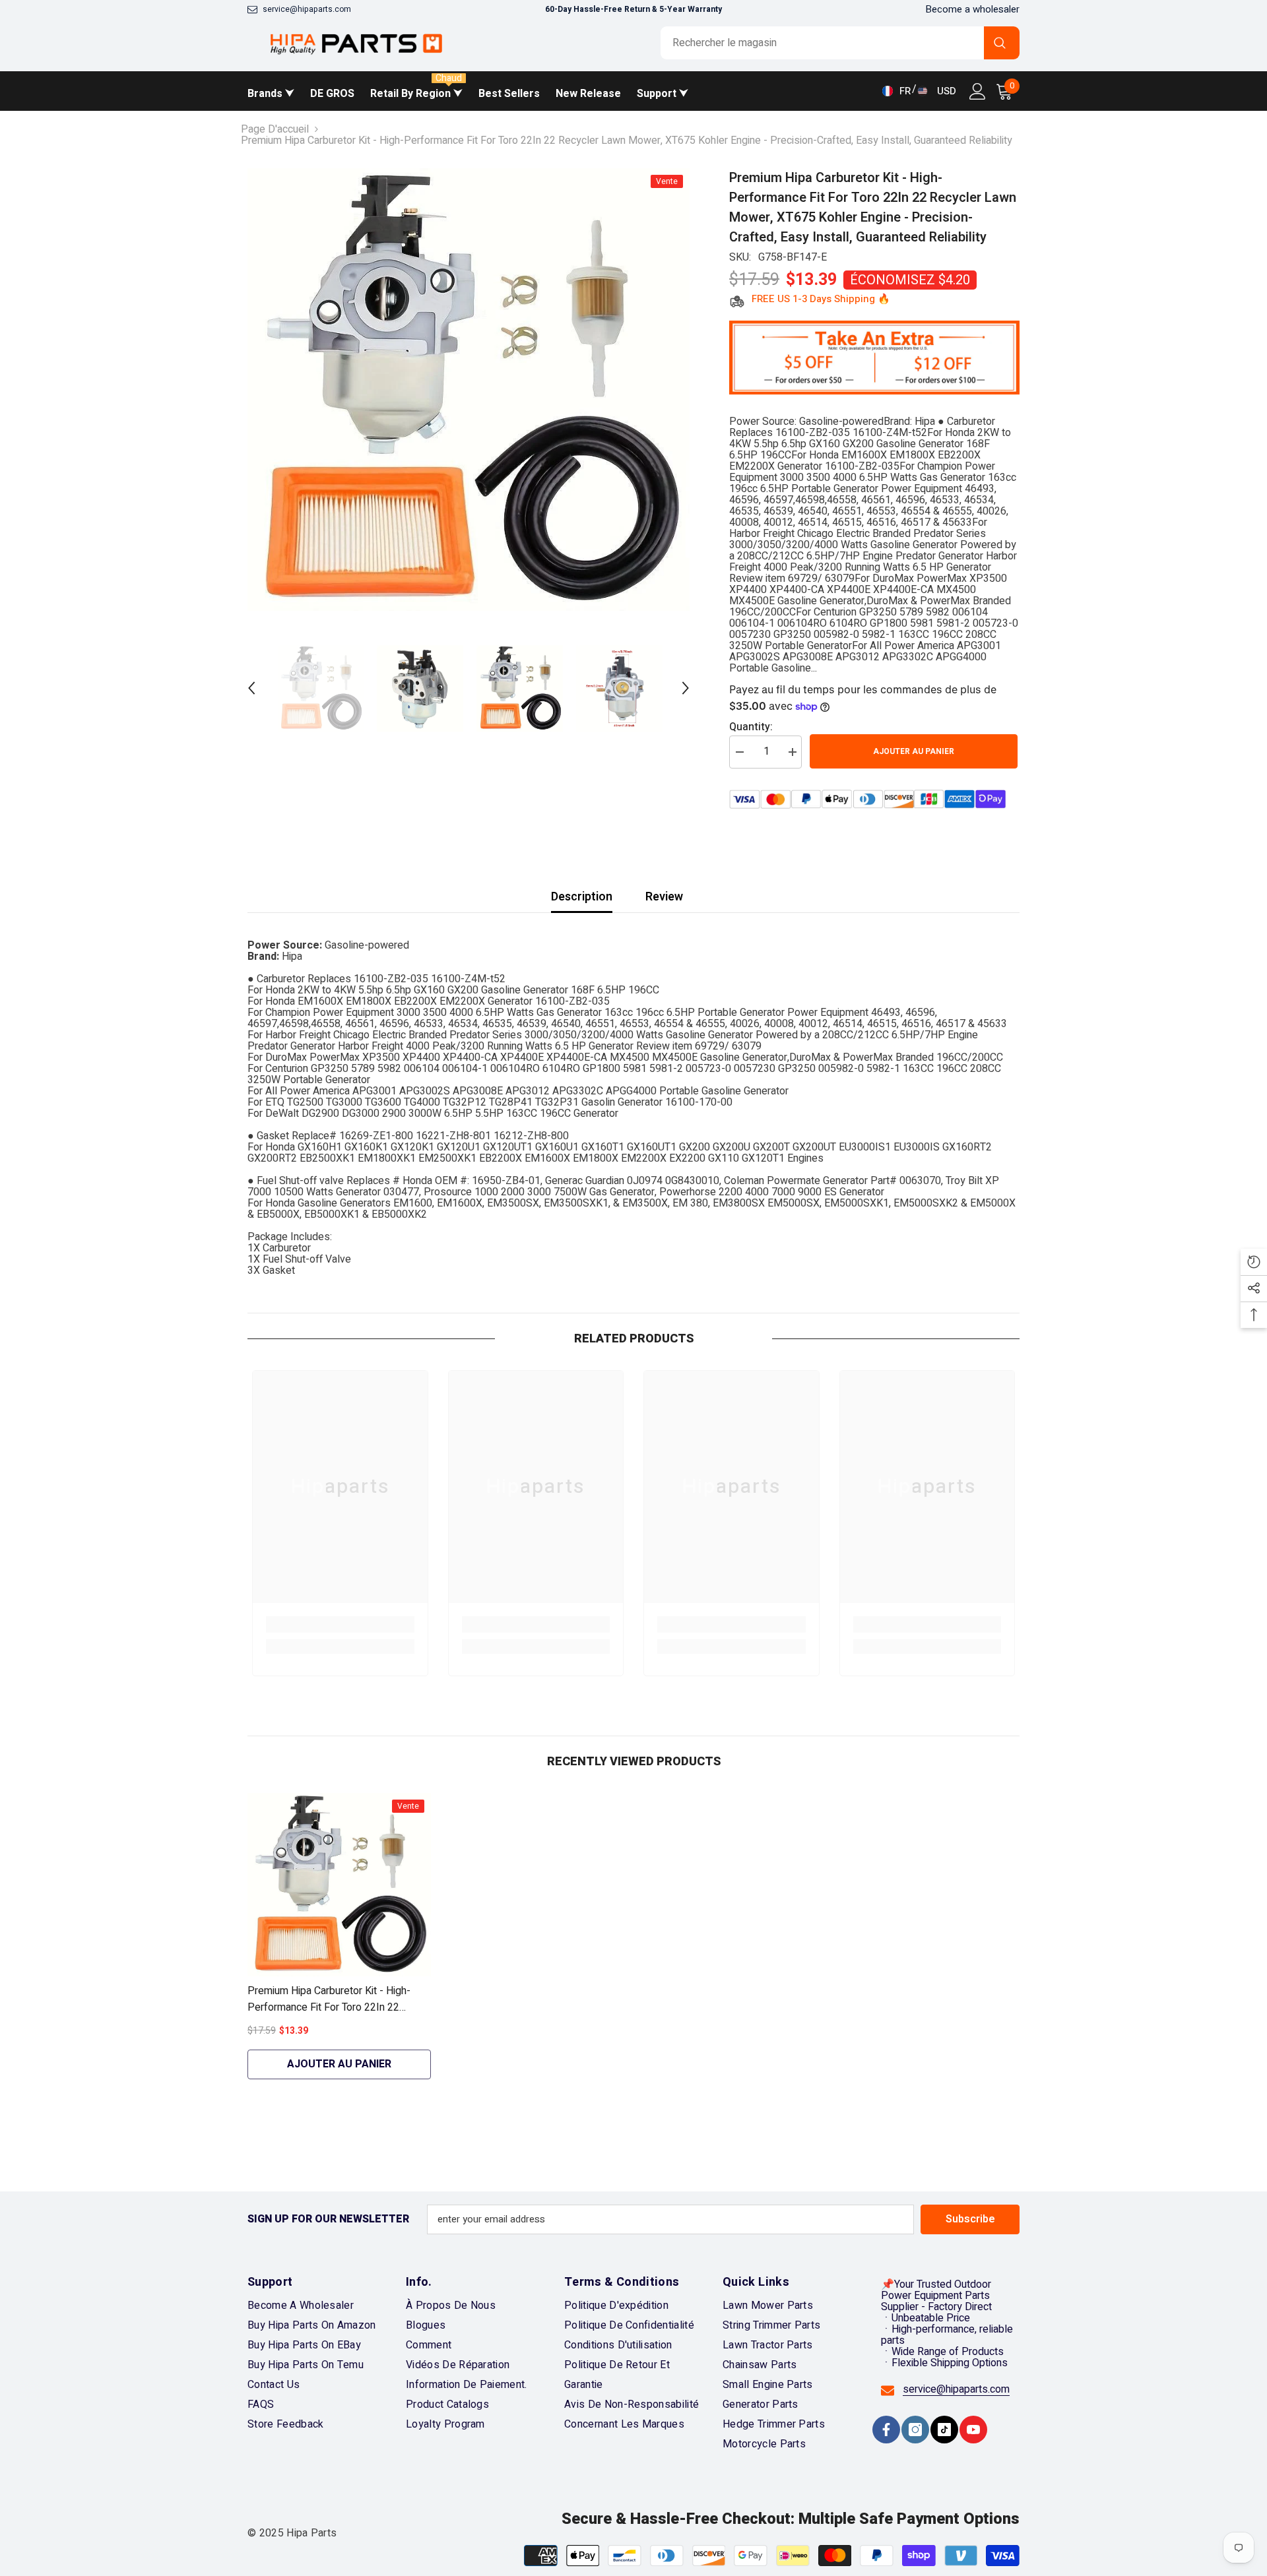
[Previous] (251, 688)
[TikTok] (944, 2430)
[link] (340, 1624)
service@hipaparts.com (307, 9)
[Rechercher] (840, 43)
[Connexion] (978, 91)
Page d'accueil (275, 130)
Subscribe (970, 2219)
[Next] (686, 688)
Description (582, 897)
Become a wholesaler (972, 9)
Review (664, 897)
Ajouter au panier (916, 751)
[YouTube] (973, 2430)
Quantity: (751, 727)
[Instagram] (915, 2430)
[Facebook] (886, 2430)
